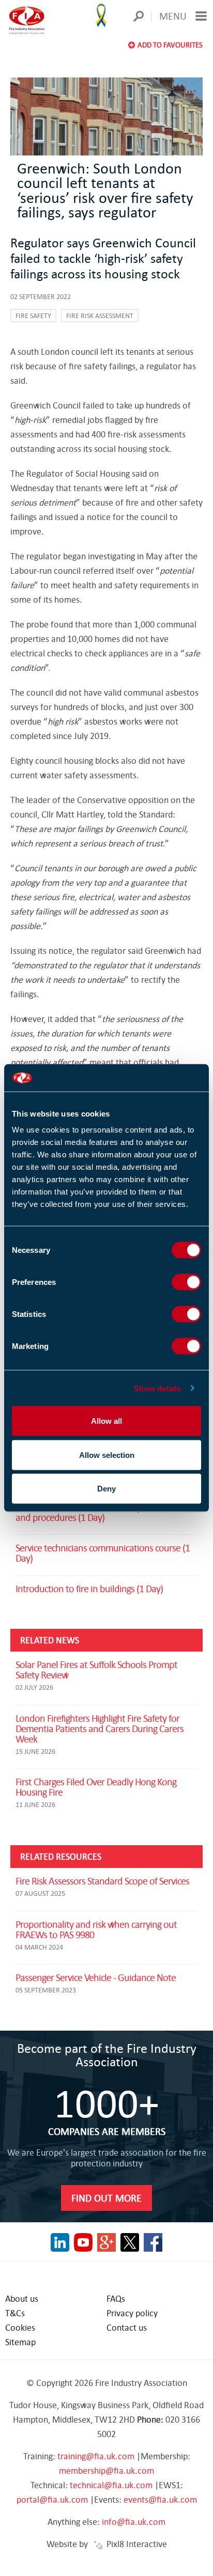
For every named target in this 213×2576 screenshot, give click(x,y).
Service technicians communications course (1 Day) (103, 1553)
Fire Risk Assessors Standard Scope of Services (102, 1881)
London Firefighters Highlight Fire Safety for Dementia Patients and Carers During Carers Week (100, 1728)
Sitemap (20, 2342)
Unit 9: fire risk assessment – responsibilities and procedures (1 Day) (99, 1512)
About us (22, 2298)
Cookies (20, 2327)
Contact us (127, 2327)
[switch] (186, 1282)
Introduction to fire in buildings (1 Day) (89, 1588)
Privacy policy (132, 2313)
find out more (106, 2198)
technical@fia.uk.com (111, 2485)
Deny (106, 1489)
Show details (157, 1388)
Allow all (106, 1421)
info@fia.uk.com (134, 2522)
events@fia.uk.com (160, 2499)
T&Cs (15, 2313)
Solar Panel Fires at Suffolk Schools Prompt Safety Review (96, 1669)
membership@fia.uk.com (106, 2470)
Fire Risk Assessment (100, 316)
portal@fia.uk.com (52, 2499)
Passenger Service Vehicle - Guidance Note (96, 1977)
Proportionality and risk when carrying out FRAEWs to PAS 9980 (96, 1929)
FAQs (116, 2298)
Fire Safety (33, 316)
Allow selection (107, 1455)
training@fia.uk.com (96, 2456)
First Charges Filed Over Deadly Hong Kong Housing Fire (96, 1787)
